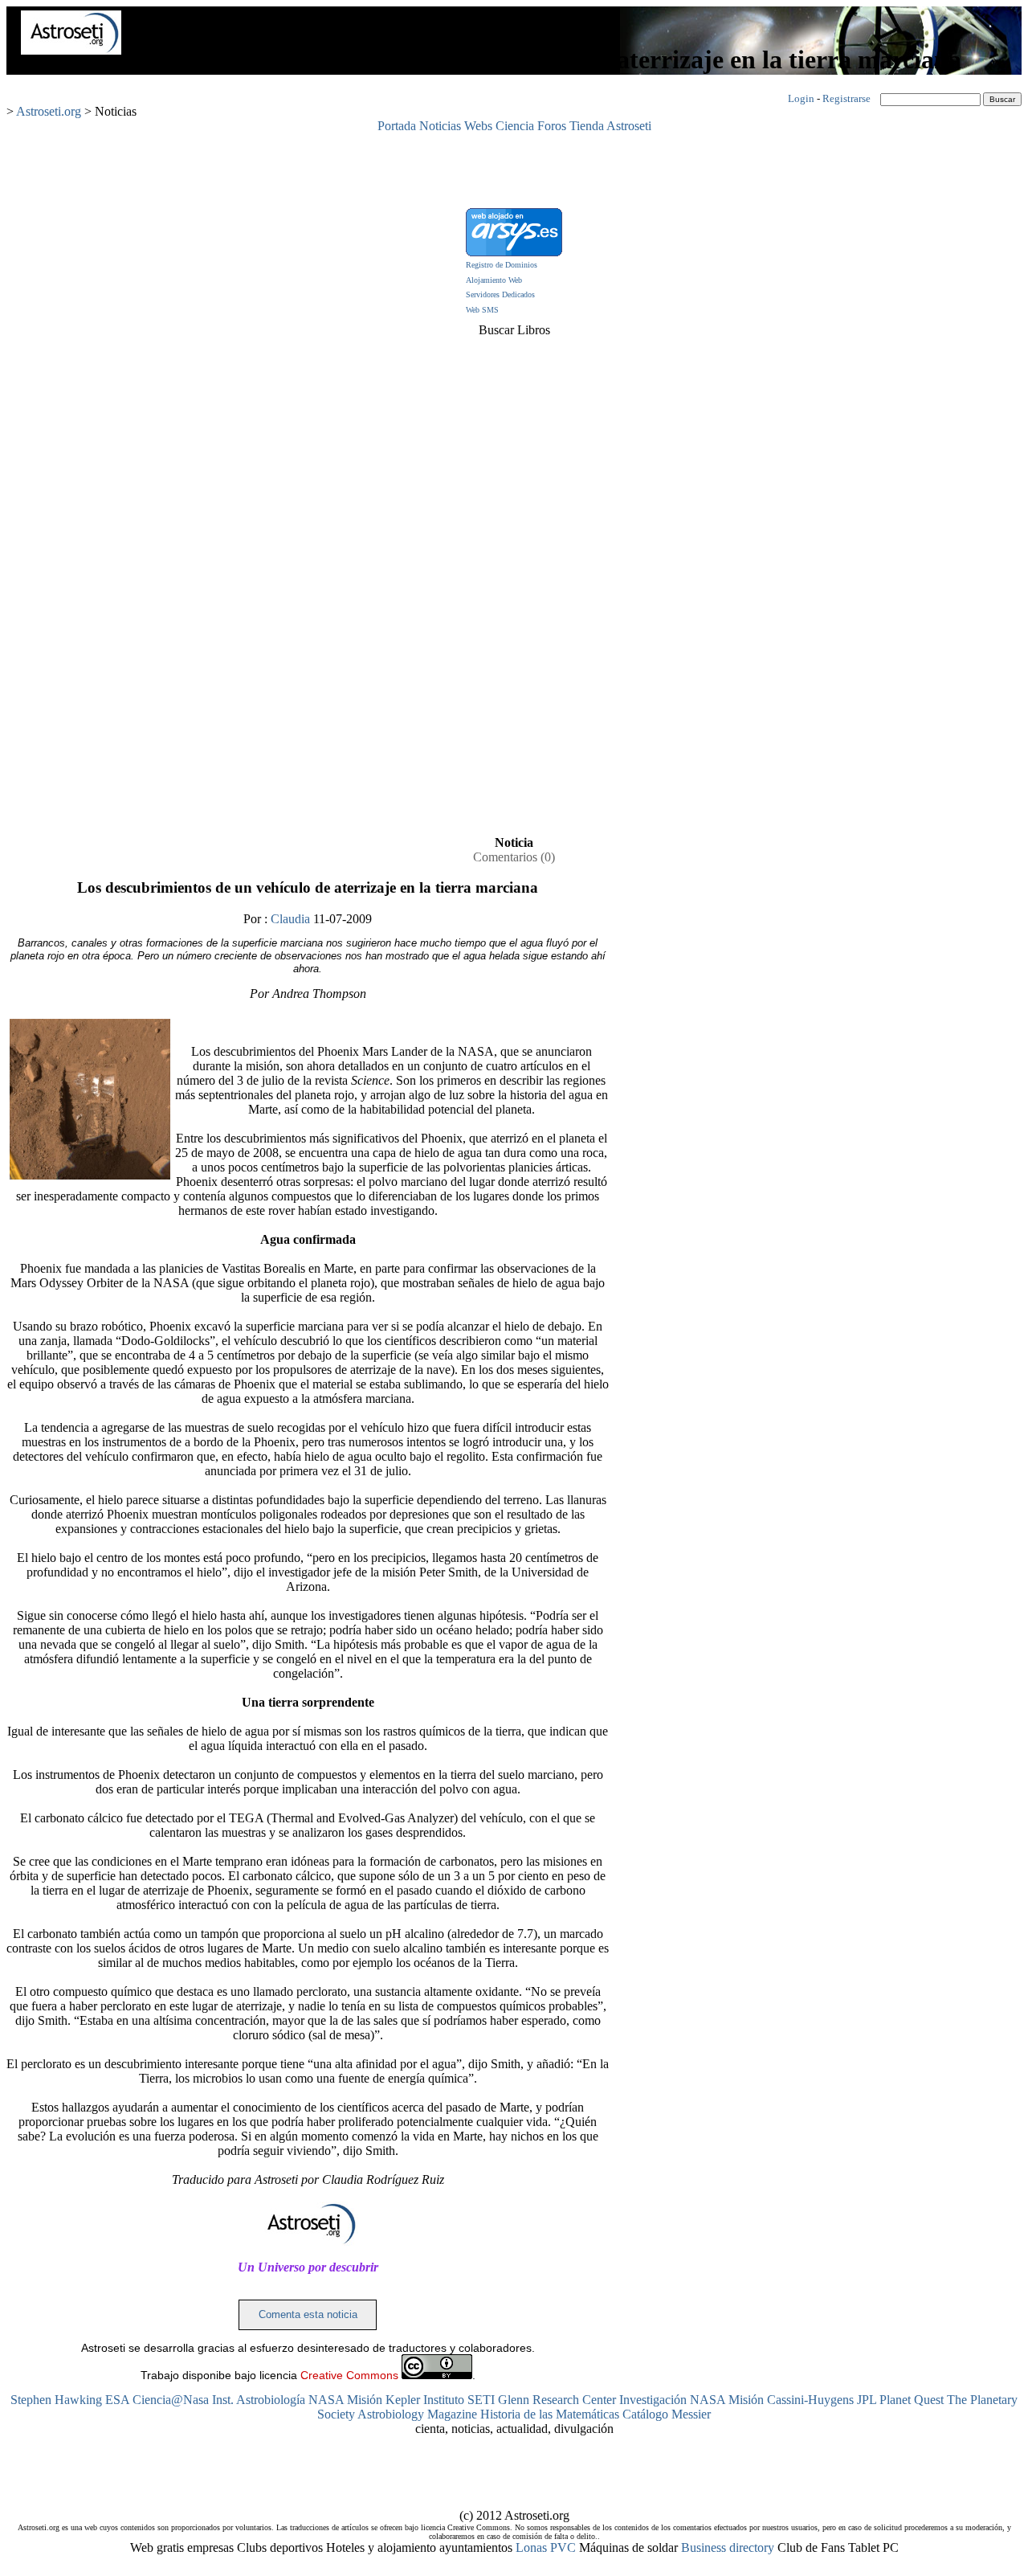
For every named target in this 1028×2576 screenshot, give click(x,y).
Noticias (440, 126)
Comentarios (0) (514, 857)
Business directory (728, 2547)
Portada (397, 126)
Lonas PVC (546, 2547)
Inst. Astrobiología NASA (278, 2400)
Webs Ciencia (499, 126)
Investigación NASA (672, 2400)
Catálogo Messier (667, 2414)
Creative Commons (349, 2375)
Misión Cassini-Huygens (791, 2400)
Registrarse (846, 98)
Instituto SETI (459, 2400)
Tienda (587, 126)
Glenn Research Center (557, 2400)
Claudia (290, 919)
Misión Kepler (383, 2400)
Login (801, 98)
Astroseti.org (49, 111)
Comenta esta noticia (308, 2314)
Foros (552, 126)
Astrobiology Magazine (417, 2414)
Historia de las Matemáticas (550, 2414)
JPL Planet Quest (900, 2400)
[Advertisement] (514, 170)
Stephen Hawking (56, 2400)
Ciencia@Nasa (171, 2400)
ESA (117, 2400)
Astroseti (629, 126)
